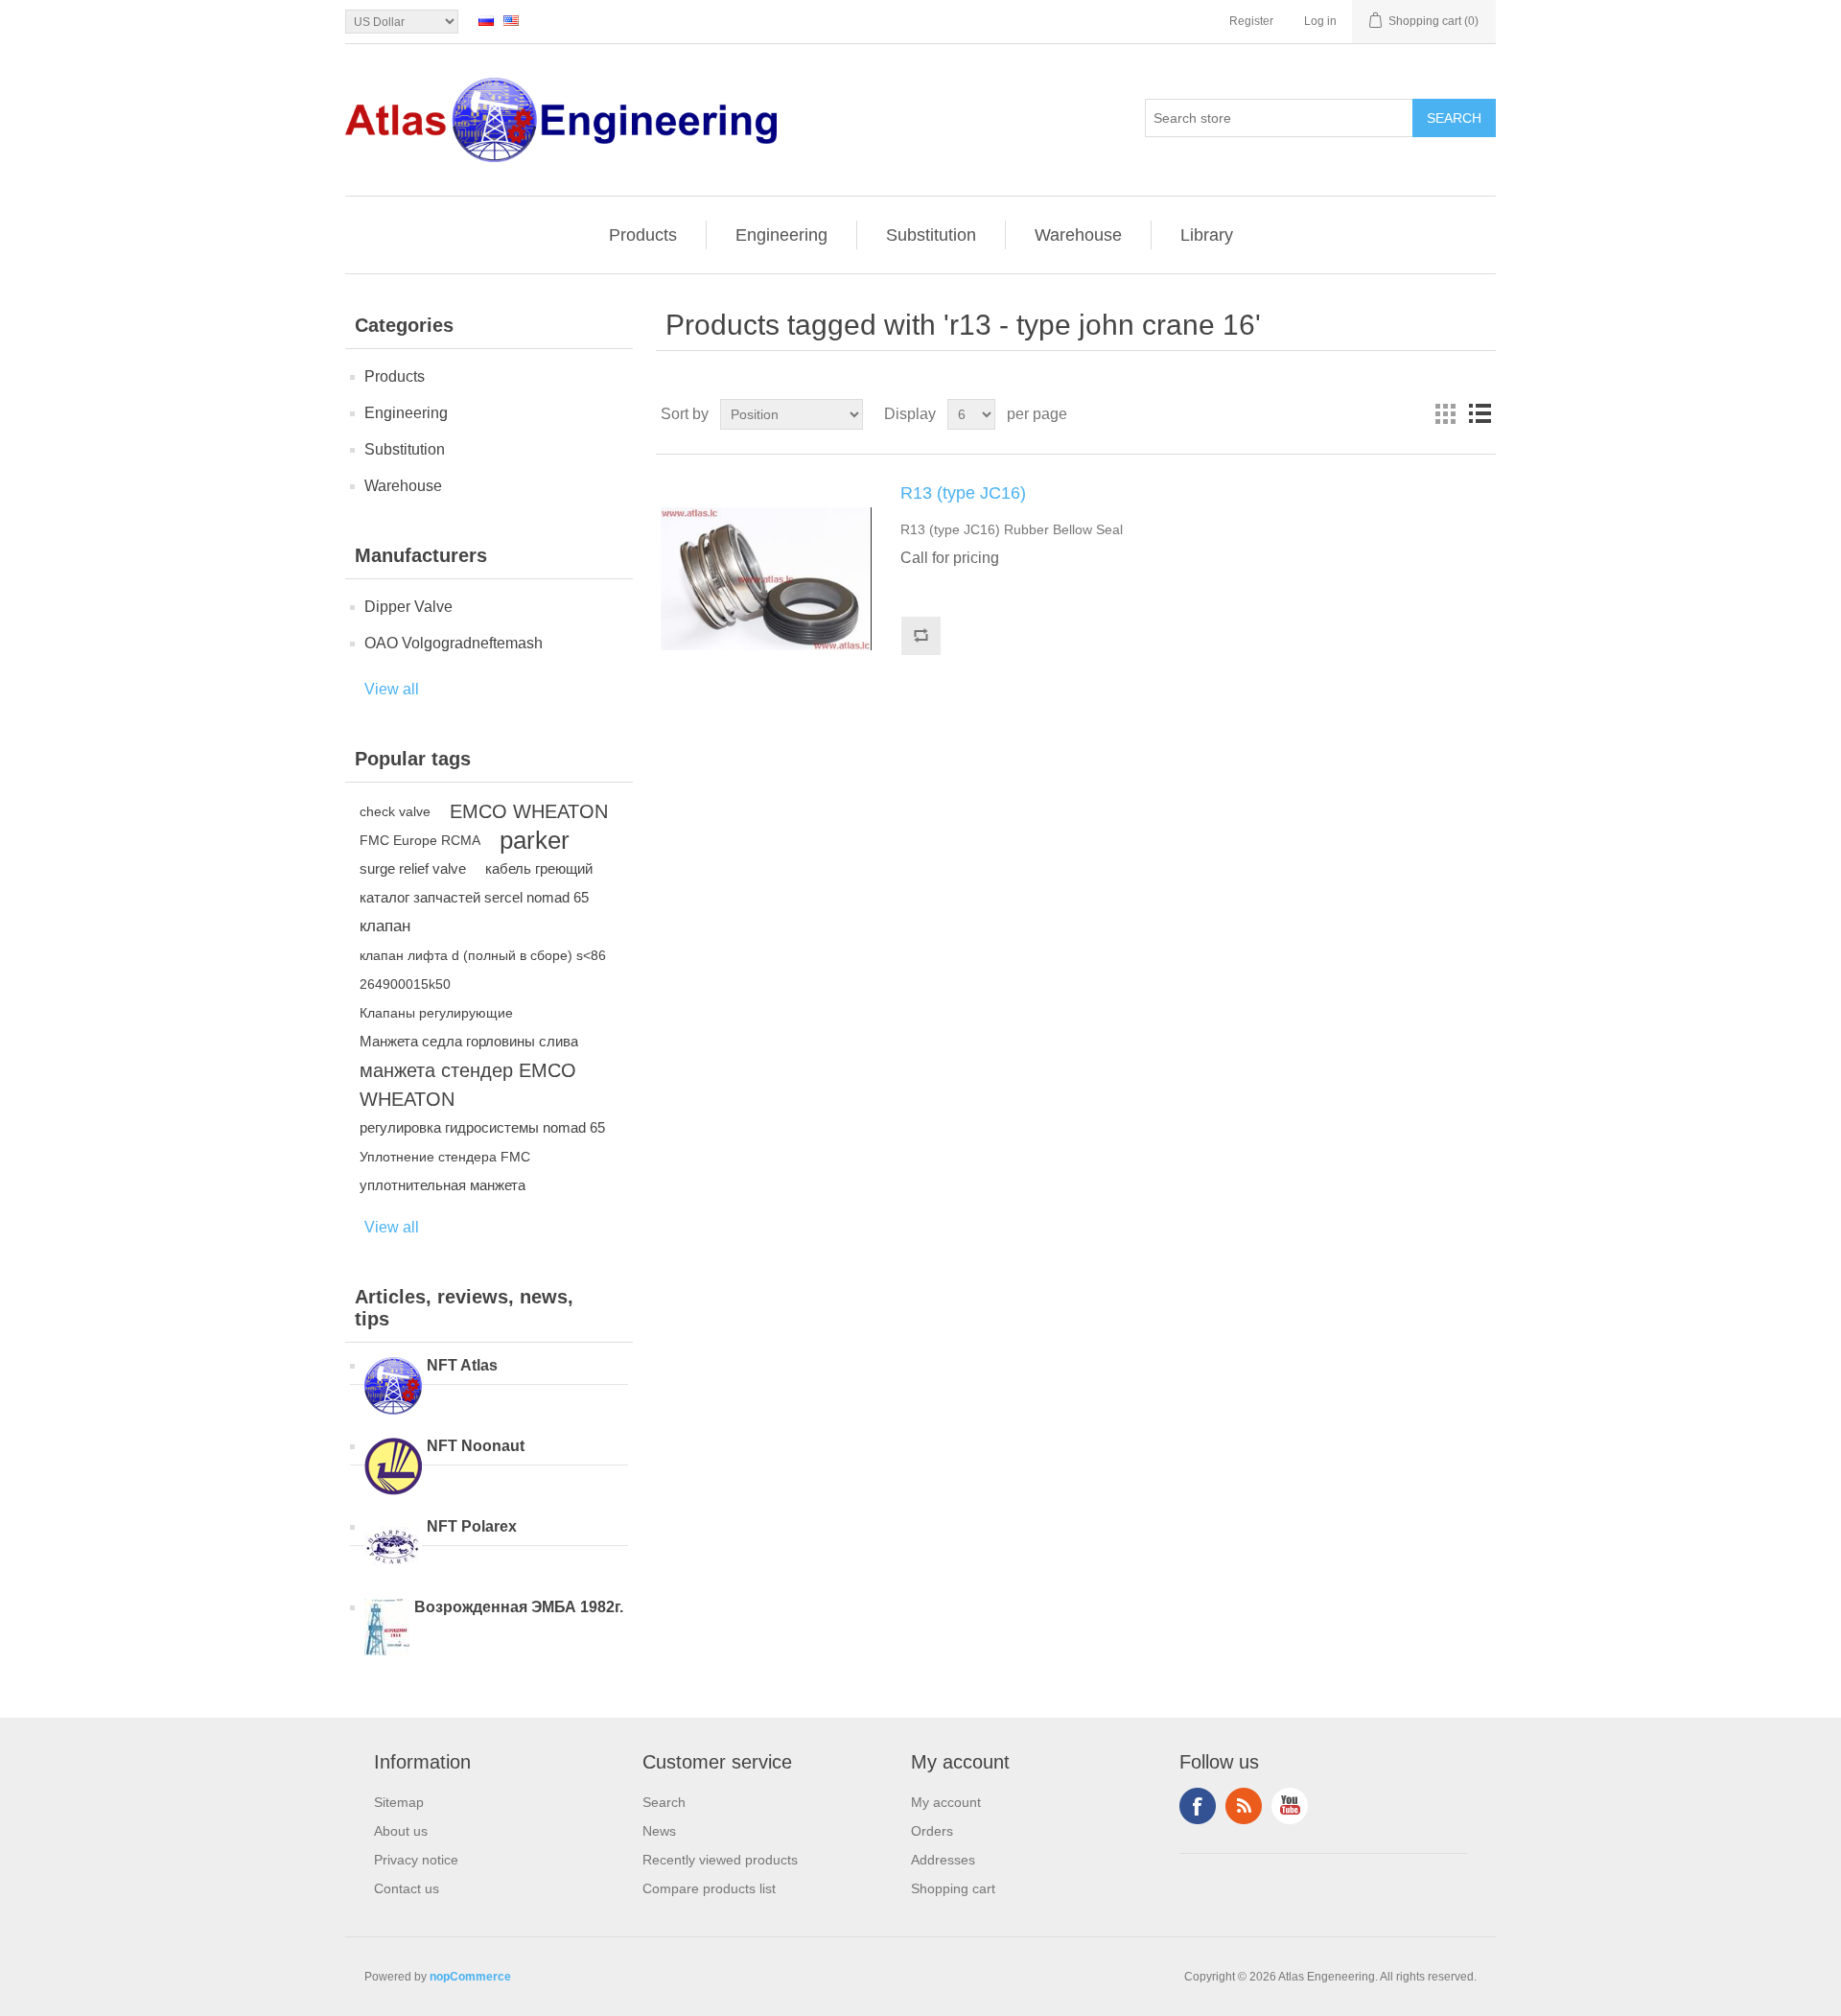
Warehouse (1078, 235)
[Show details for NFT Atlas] (393, 1388)
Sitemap (399, 1802)
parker (535, 840)
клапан (385, 926)
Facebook (1198, 1806)
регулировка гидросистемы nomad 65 (482, 1127)
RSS (1244, 1806)
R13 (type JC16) (963, 493)
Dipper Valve (408, 607)
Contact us (407, 1888)
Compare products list (709, 1888)
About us (401, 1831)
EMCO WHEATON (529, 811)
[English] (511, 20)
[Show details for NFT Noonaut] (393, 1468)
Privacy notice (416, 1860)
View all (392, 689)
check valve (395, 811)
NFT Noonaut (476, 1446)
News (659, 1831)
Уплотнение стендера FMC (445, 1157)
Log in (1320, 21)
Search (664, 1802)
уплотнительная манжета (443, 1185)
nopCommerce (470, 1977)
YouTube (1290, 1806)
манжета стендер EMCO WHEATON (468, 1085)
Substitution (931, 235)
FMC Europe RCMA (420, 840)
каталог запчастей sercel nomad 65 (474, 897)
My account (946, 1802)
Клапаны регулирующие (436, 1013)
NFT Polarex (472, 1526)
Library (1207, 235)
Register (1251, 21)
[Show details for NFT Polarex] (393, 1549)
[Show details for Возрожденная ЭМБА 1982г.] (387, 1629)
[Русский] (486, 20)
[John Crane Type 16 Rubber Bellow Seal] (766, 579)
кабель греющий (539, 868)
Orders (932, 1831)
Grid (1445, 414)
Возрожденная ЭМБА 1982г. (519, 1607)
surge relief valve (413, 868)
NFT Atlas (462, 1365)
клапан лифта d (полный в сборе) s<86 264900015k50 (483, 970)
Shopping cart (953, 1888)
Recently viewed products (720, 1860)
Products (643, 235)
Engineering (781, 235)
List (1480, 414)
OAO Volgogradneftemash (454, 643)
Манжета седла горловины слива (469, 1041)
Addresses (943, 1860)
